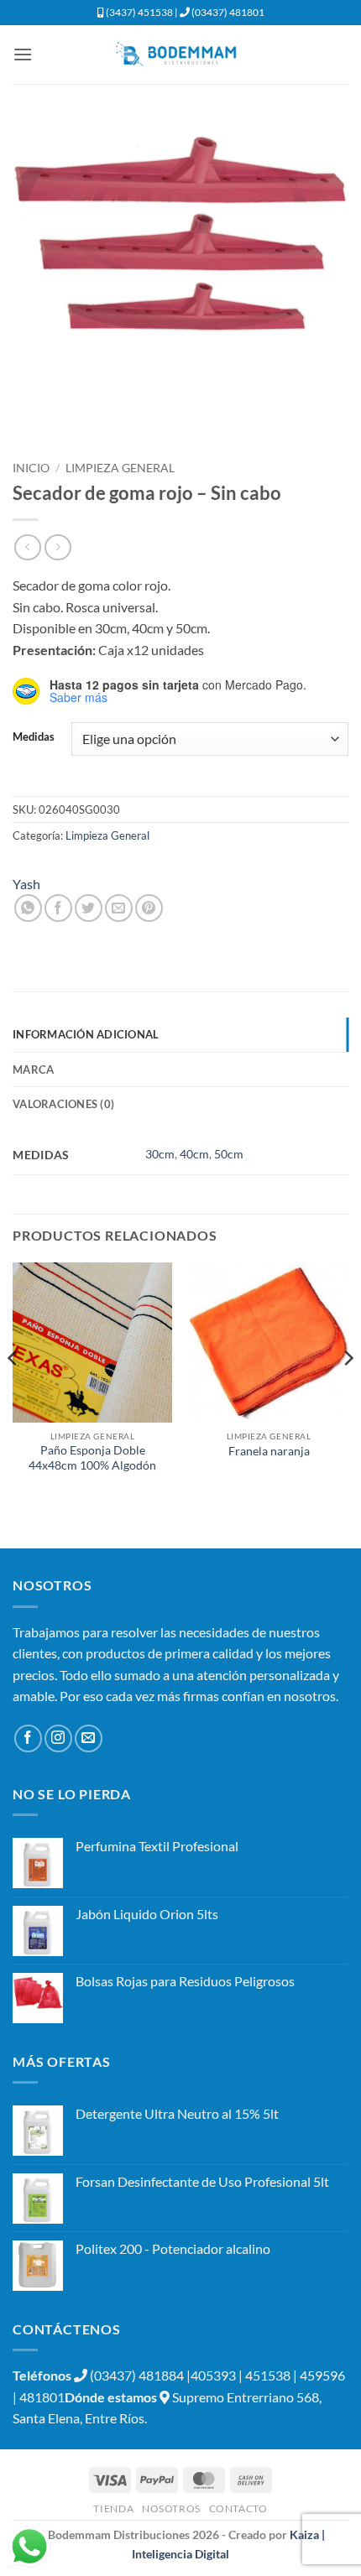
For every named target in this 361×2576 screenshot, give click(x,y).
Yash (26, 884)
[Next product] (27, 547)
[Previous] (13, 1391)
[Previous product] (58, 547)
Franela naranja (269, 1451)
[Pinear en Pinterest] (149, 908)
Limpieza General (120, 468)
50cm (229, 1154)
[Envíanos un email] (89, 1738)
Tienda (113, 2508)
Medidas (34, 737)
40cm (194, 1154)
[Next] (348, 1391)
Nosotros (171, 2508)
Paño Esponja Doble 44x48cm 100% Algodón (92, 1458)
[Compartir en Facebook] (58, 908)
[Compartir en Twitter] (89, 908)
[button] (23, 54)
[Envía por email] (119, 908)
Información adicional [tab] (86, 1034)
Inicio (31, 468)
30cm (160, 1154)
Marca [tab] (33, 1069)
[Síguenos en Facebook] (28, 1738)
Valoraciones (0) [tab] (63, 1104)
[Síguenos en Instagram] (58, 1738)
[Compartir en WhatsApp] (28, 908)
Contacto (238, 2508)
